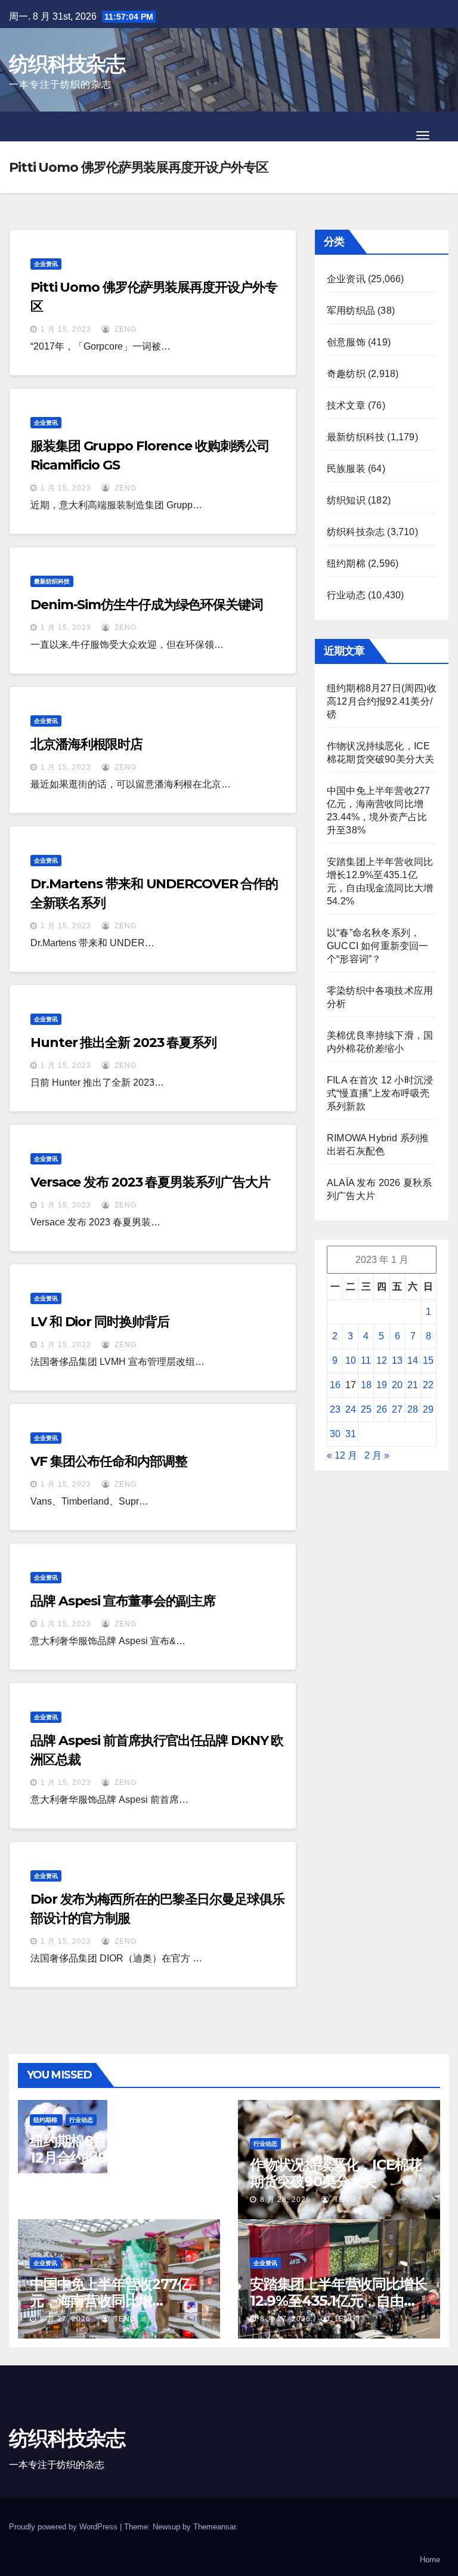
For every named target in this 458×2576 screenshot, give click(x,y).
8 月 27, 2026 (65, 2319)
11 (366, 1360)
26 (382, 1409)
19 (382, 1385)
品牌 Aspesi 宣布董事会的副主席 (123, 1601)
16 (335, 1385)
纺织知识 (346, 500)
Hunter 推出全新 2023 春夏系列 (123, 1043)
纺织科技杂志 (67, 64)
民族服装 (346, 469)
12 (382, 1360)
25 (366, 1409)
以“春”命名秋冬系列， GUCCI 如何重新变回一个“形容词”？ (378, 946)
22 (428, 1385)
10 (351, 1360)
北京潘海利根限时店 (86, 744)
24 (351, 1409)
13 (397, 1360)
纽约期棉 (346, 563)
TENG (124, 2176)
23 (335, 1409)
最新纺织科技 (52, 581)
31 (351, 1434)
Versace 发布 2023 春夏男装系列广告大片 (150, 1182)
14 (413, 1360)
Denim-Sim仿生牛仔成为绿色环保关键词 (147, 605)
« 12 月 (342, 1455)
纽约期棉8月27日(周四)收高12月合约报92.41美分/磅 (382, 701)
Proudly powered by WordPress (64, 2527)
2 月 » (377, 1455)
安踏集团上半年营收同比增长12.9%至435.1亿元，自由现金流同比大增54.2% (338, 2301)
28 (413, 1409)
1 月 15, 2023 (66, 329)
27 (397, 1409)
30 (335, 1434)
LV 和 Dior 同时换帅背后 (100, 1322)
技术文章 (346, 405)
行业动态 (346, 595)
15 (428, 1360)
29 (428, 1409)
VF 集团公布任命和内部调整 (109, 1461)
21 (413, 1385)
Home (430, 2560)
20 (397, 1385)
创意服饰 (346, 342)
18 (366, 1385)
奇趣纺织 (346, 374)
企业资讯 (46, 264)
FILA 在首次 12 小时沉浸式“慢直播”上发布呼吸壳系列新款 (380, 1093)
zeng (124, 329)
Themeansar (214, 2527)
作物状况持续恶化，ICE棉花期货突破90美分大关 (336, 2173)
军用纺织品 (351, 311)
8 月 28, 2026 (65, 2176)
